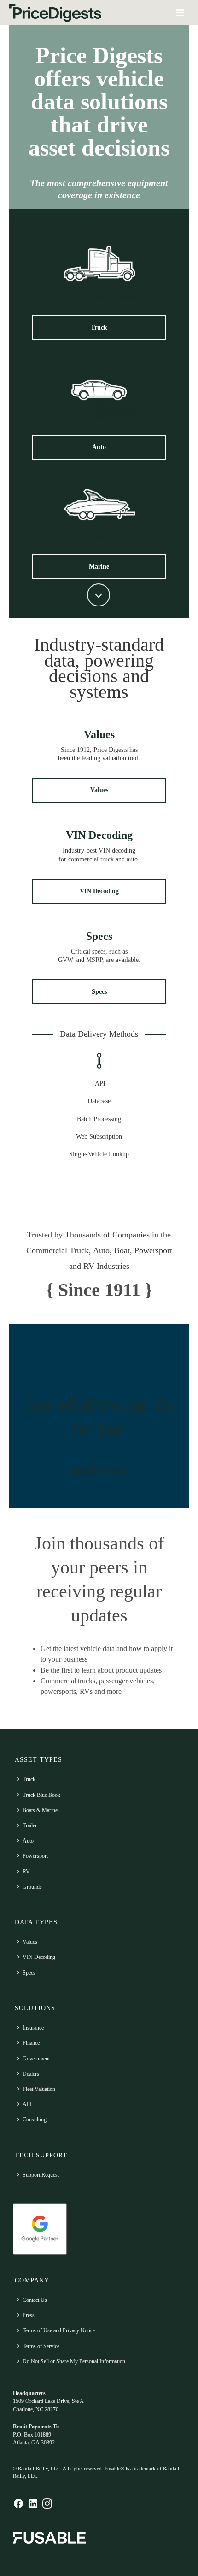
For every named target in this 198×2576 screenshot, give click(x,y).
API (27, 2104)
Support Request (41, 2175)
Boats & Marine (40, 1810)
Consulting (35, 2120)
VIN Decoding (99, 835)
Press (29, 2315)
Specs (99, 936)
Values (99, 734)
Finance (31, 2043)
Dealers (31, 2074)
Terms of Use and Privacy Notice (59, 2330)
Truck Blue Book (41, 1795)
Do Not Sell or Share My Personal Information (74, 2361)
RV (26, 1872)
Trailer (30, 1825)
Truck (29, 1779)
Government (36, 2059)
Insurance (33, 2028)
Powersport (35, 1856)
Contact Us (35, 2300)
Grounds (32, 1887)
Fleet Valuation (39, 2089)
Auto (28, 1841)
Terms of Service (41, 2346)
